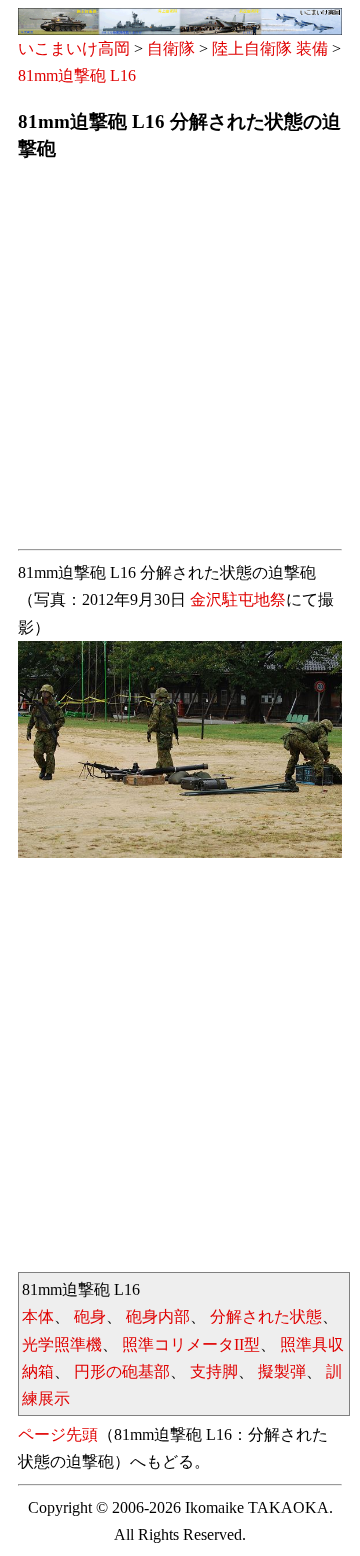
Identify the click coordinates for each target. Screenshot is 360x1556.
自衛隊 (171, 48)
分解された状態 (266, 1316)
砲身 (90, 1316)
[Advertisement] (180, 361)
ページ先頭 (58, 1434)
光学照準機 (62, 1344)
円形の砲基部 (122, 1371)
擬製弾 (282, 1371)
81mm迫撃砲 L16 (77, 75)
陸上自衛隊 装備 (270, 48)
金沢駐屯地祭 (238, 599)
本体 (38, 1316)
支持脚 (214, 1371)
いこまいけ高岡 (74, 48)
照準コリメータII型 (191, 1344)
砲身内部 (158, 1316)
